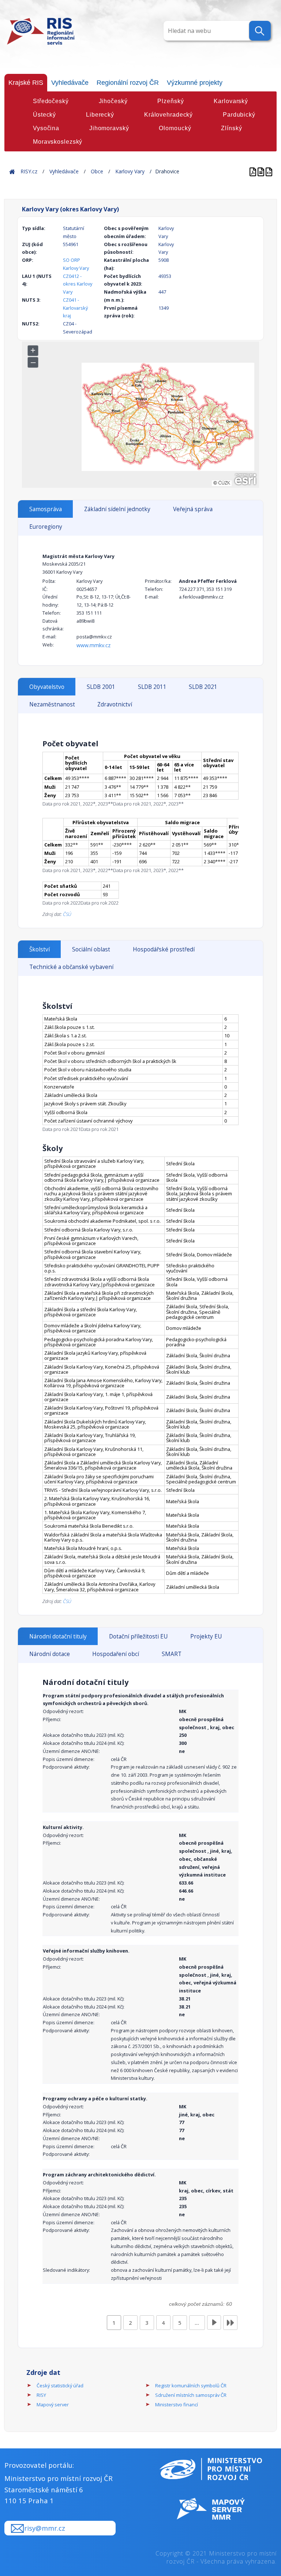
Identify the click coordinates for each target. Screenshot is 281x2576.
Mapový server (53, 2405)
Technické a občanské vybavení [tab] (71, 967)
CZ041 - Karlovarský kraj (75, 308)
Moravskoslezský (58, 142)
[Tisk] (262, 171)
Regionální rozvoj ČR (128, 83)
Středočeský (51, 101)
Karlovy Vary (130, 171)
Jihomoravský (109, 128)
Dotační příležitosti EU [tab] (138, 1636)
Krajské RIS (26, 83)
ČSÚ (67, 914)
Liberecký (100, 115)
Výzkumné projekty (195, 83)
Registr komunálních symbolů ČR (191, 2385)
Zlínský (231, 128)
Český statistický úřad (60, 2385)
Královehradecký (168, 115)
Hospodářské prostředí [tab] (164, 949)
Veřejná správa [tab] (193, 509)
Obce (97, 171)
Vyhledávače (70, 83)
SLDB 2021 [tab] (203, 687)
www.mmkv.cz (93, 645)
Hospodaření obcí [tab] (116, 1654)
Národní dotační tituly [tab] (58, 1636)
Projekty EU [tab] (206, 1636)
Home (12, 171)
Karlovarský (231, 101)
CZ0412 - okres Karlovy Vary (78, 284)
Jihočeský (113, 101)
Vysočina (46, 128)
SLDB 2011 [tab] (152, 687)
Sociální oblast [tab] (91, 949)
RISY (41, 2395)
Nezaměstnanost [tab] (52, 704)
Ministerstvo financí (177, 2405)
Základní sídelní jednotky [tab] (117, 509)
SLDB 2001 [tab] (101, 687)
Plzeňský (171, 101)
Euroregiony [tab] (46, 527)
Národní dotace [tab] (50, 1654)
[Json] (269, 171)
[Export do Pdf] (254, 171)
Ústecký (44, 115)
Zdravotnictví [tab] (115, 704)
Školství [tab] (40, 949)
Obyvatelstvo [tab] (47, 687)
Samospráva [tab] (46, 509)
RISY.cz (29, 171)
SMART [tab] (172, 1654)
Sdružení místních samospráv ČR (191, 2395)
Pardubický (239, 115)
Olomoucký (175, 128)
